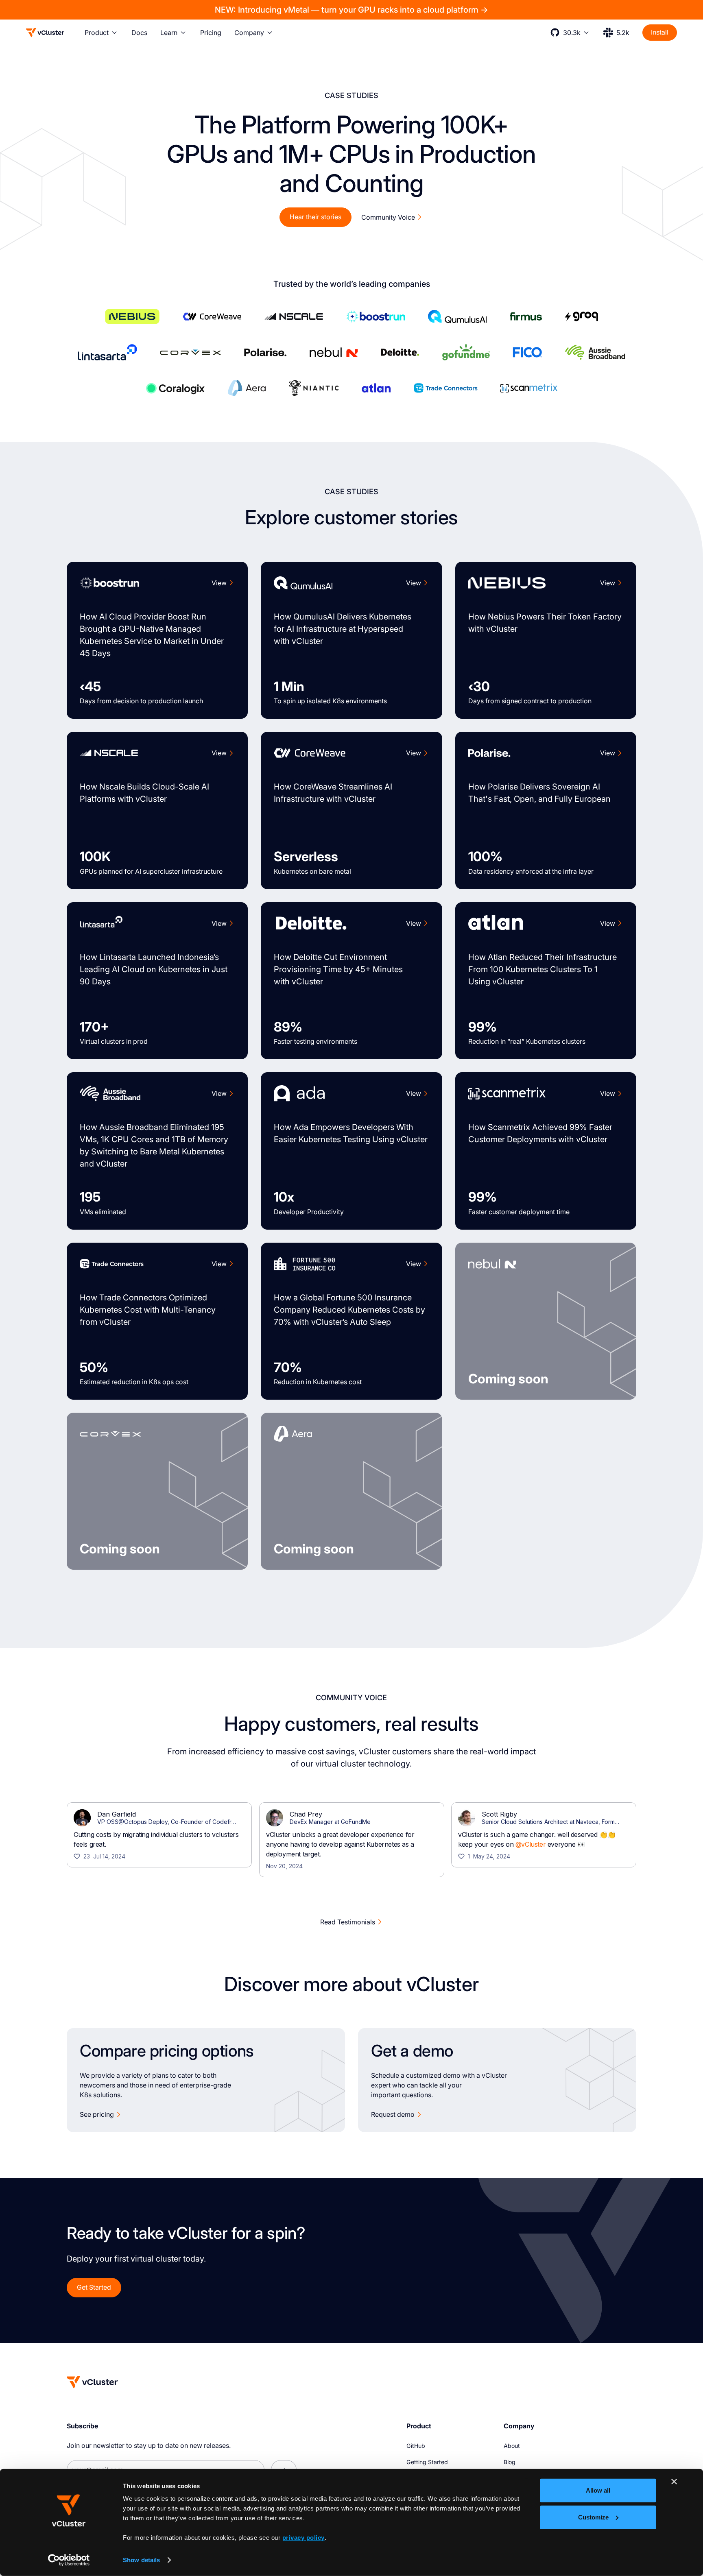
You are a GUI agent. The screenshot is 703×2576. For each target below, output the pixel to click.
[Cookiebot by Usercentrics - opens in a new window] (69, 2560)
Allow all (598, 2490)
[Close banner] (674, 2482)
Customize (593, 2517)
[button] (102, 33)
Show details (141, 2560)
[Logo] (45, 33)
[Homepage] (92, 2382)
